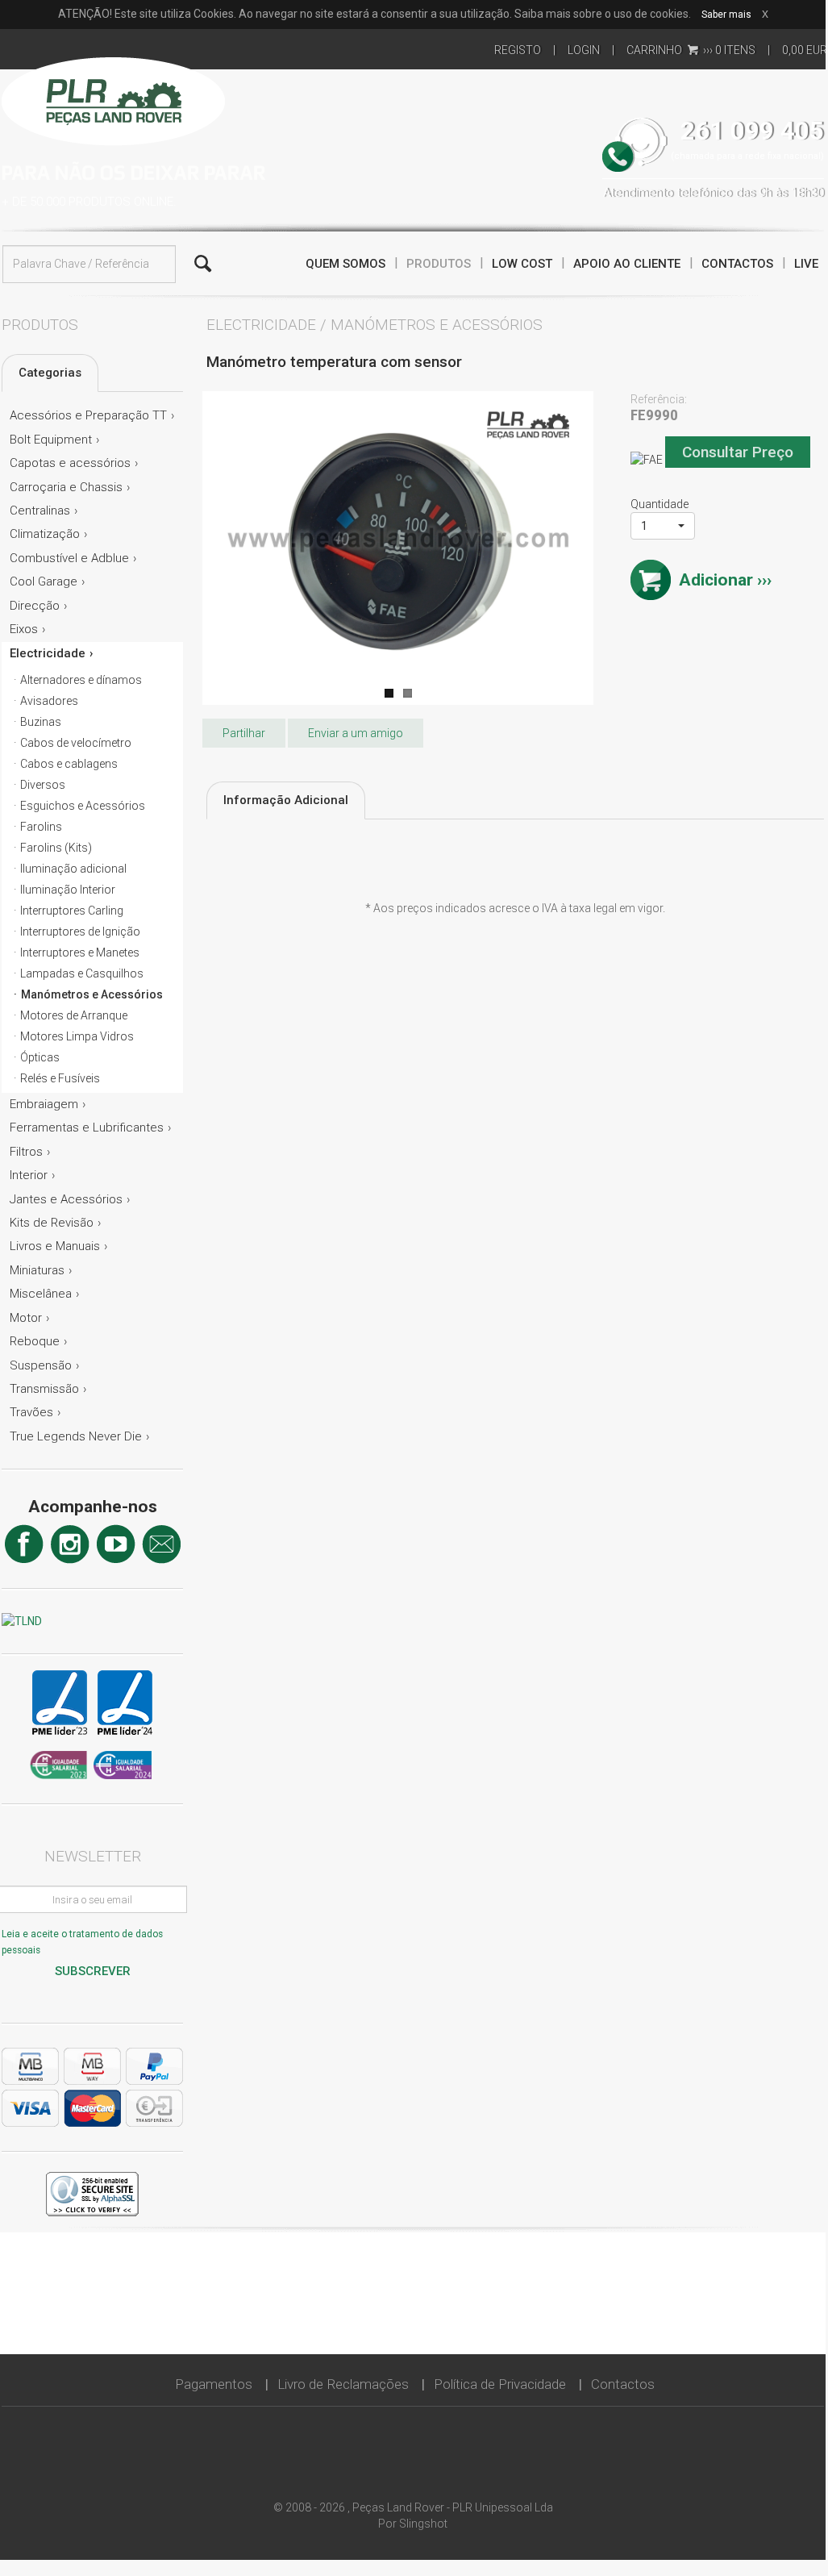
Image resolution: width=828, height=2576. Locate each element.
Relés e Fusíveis (60, 1078)
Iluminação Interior (68, 890)
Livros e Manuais (55, 1246)
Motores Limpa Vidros (77, 1036)
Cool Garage (44, 581)
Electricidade (48, 653)
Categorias (50, 373)
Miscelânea (41, 1294)
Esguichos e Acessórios (83, 806)
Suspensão (41, 1365)
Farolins (41, 827)
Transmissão (44, 1389)
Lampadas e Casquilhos (82, 973)
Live (806, 264)
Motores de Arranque (74, 1015)
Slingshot (423, 2524)
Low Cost (522, 264)
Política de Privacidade (500, 2384)
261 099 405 (752, 131)
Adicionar (716, 580)
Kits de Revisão (52, 1223)
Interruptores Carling (72, 911)
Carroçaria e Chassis (66, 487)
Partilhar (244, 733)
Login (584, 50)
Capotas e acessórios (70, 463)
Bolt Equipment (51, 440)
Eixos (24, 629)
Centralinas (40, 511)
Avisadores (49, 701)
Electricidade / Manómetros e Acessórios (374, 325)
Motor (26, 1318)
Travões (31, 1412)
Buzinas (41, 722)
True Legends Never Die (76, 1436)
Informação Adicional (286, 800)
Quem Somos (345, 264)
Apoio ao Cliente (627, 264)
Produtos (439, 264)
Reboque (35, 1341)
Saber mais (726, 15)
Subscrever (93, 1971)
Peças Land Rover (113, 99)
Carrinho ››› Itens (691, 50)
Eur (805, 50)
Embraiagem (44, 1104)
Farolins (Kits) (56, 848)
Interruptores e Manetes (80, 952)
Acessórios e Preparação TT (88, 415)
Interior (29, 1175)
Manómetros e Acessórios (92, 994)
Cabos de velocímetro (76, 743)
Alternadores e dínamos (81, 680)
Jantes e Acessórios (66, 1199)
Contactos (737, 264)
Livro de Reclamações (343, 2384)
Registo (518, 50)
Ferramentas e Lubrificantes (87, 1128)
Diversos (43, 785)
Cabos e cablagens (69, 764)
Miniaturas (37, 1270)
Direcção (35, 606)
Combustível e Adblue (69, 558)
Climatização (45, 534)
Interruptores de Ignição (80, 932)
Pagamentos (214, 2384)
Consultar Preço (738, 452)
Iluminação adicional (73, 869)
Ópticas (40, 1057)
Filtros (26, 1152)
